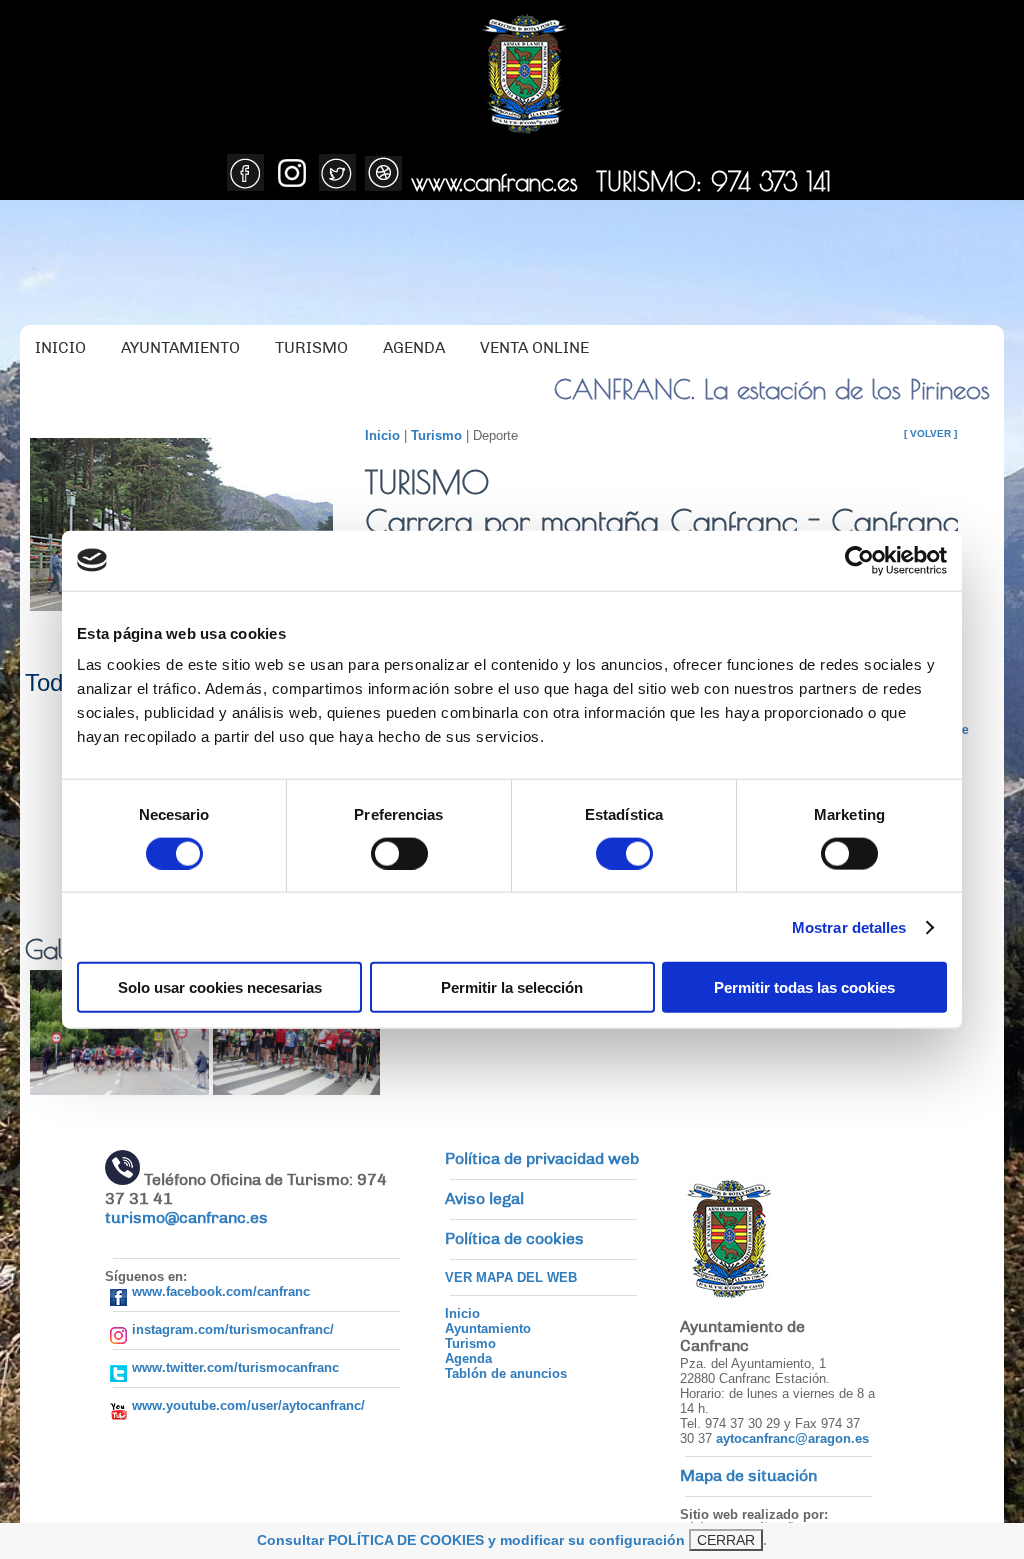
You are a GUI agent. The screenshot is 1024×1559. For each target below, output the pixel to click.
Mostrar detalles (849, 926)
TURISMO (311, 348)
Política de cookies (514, 1239)
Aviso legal (484, 1199)
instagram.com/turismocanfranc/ (233, 1329)
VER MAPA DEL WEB (511, 1277)
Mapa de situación (748, 1476)
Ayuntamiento (488, 1328)
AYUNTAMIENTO (180, 348)
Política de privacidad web (542, 1159)
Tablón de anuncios (506, 1373)
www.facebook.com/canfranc (221, 1291)
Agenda (468, 1358)
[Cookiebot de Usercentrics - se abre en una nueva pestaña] (859, 560)
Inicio (382, 435)
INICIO (60, 348)
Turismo (436, 435)
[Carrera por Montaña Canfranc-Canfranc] (119, 1089)
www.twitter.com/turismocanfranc (235, 1367)
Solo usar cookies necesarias (220, 987)
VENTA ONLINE (534, 348)
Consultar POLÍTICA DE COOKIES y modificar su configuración (471, 1540)
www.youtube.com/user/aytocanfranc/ (248, 1405)
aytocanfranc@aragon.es (792, 1438)
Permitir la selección (512, 987)
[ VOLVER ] (930, 433)
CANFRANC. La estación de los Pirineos (772, 389)
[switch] (399, 853)
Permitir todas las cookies (804, 987)
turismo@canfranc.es (186, 1218)
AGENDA (414, 348)
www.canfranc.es (494, 181)
